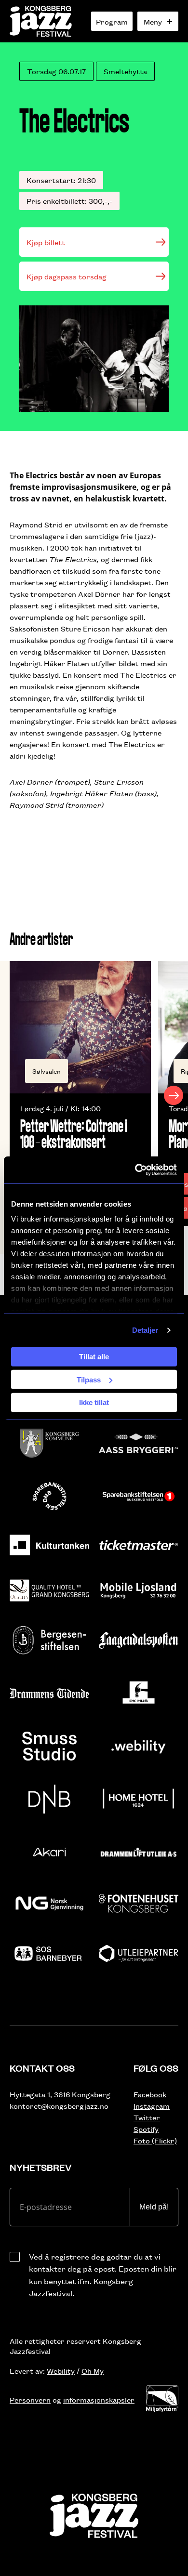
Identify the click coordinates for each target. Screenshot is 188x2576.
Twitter (147, 2117)
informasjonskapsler (99, 2399)
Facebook (150, 2094)
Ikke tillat (94, 1402)
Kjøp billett (46, 242)
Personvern (30, 2399)
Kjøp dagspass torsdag (67, 276)
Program (112, 21)
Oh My (93, 2371)
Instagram (152, 2106)
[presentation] (14, 1095)
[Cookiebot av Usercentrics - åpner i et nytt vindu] (135, 1170)
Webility (61, 2371)
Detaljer (145, 1330)
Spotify (146, 2129)
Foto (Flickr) (155, 2140)
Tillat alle (94, 1357)
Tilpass (89, 1379)
